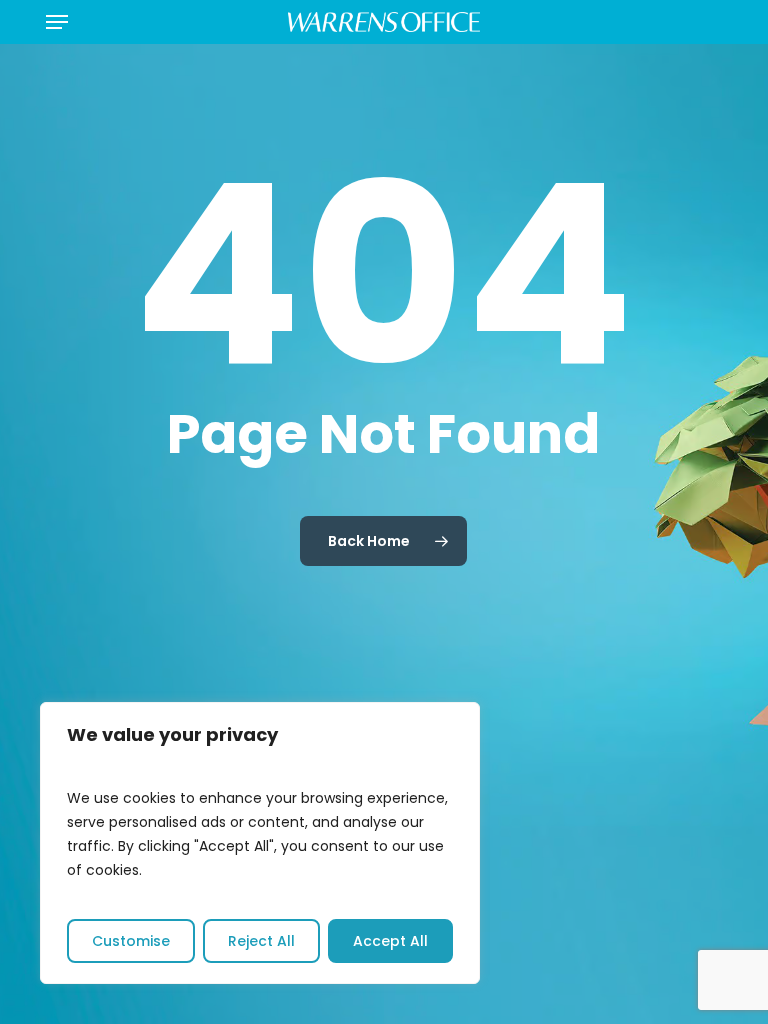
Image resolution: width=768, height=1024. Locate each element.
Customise (131, 941)
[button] (57, 22)
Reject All (261, 941)
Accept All (390, 941)
